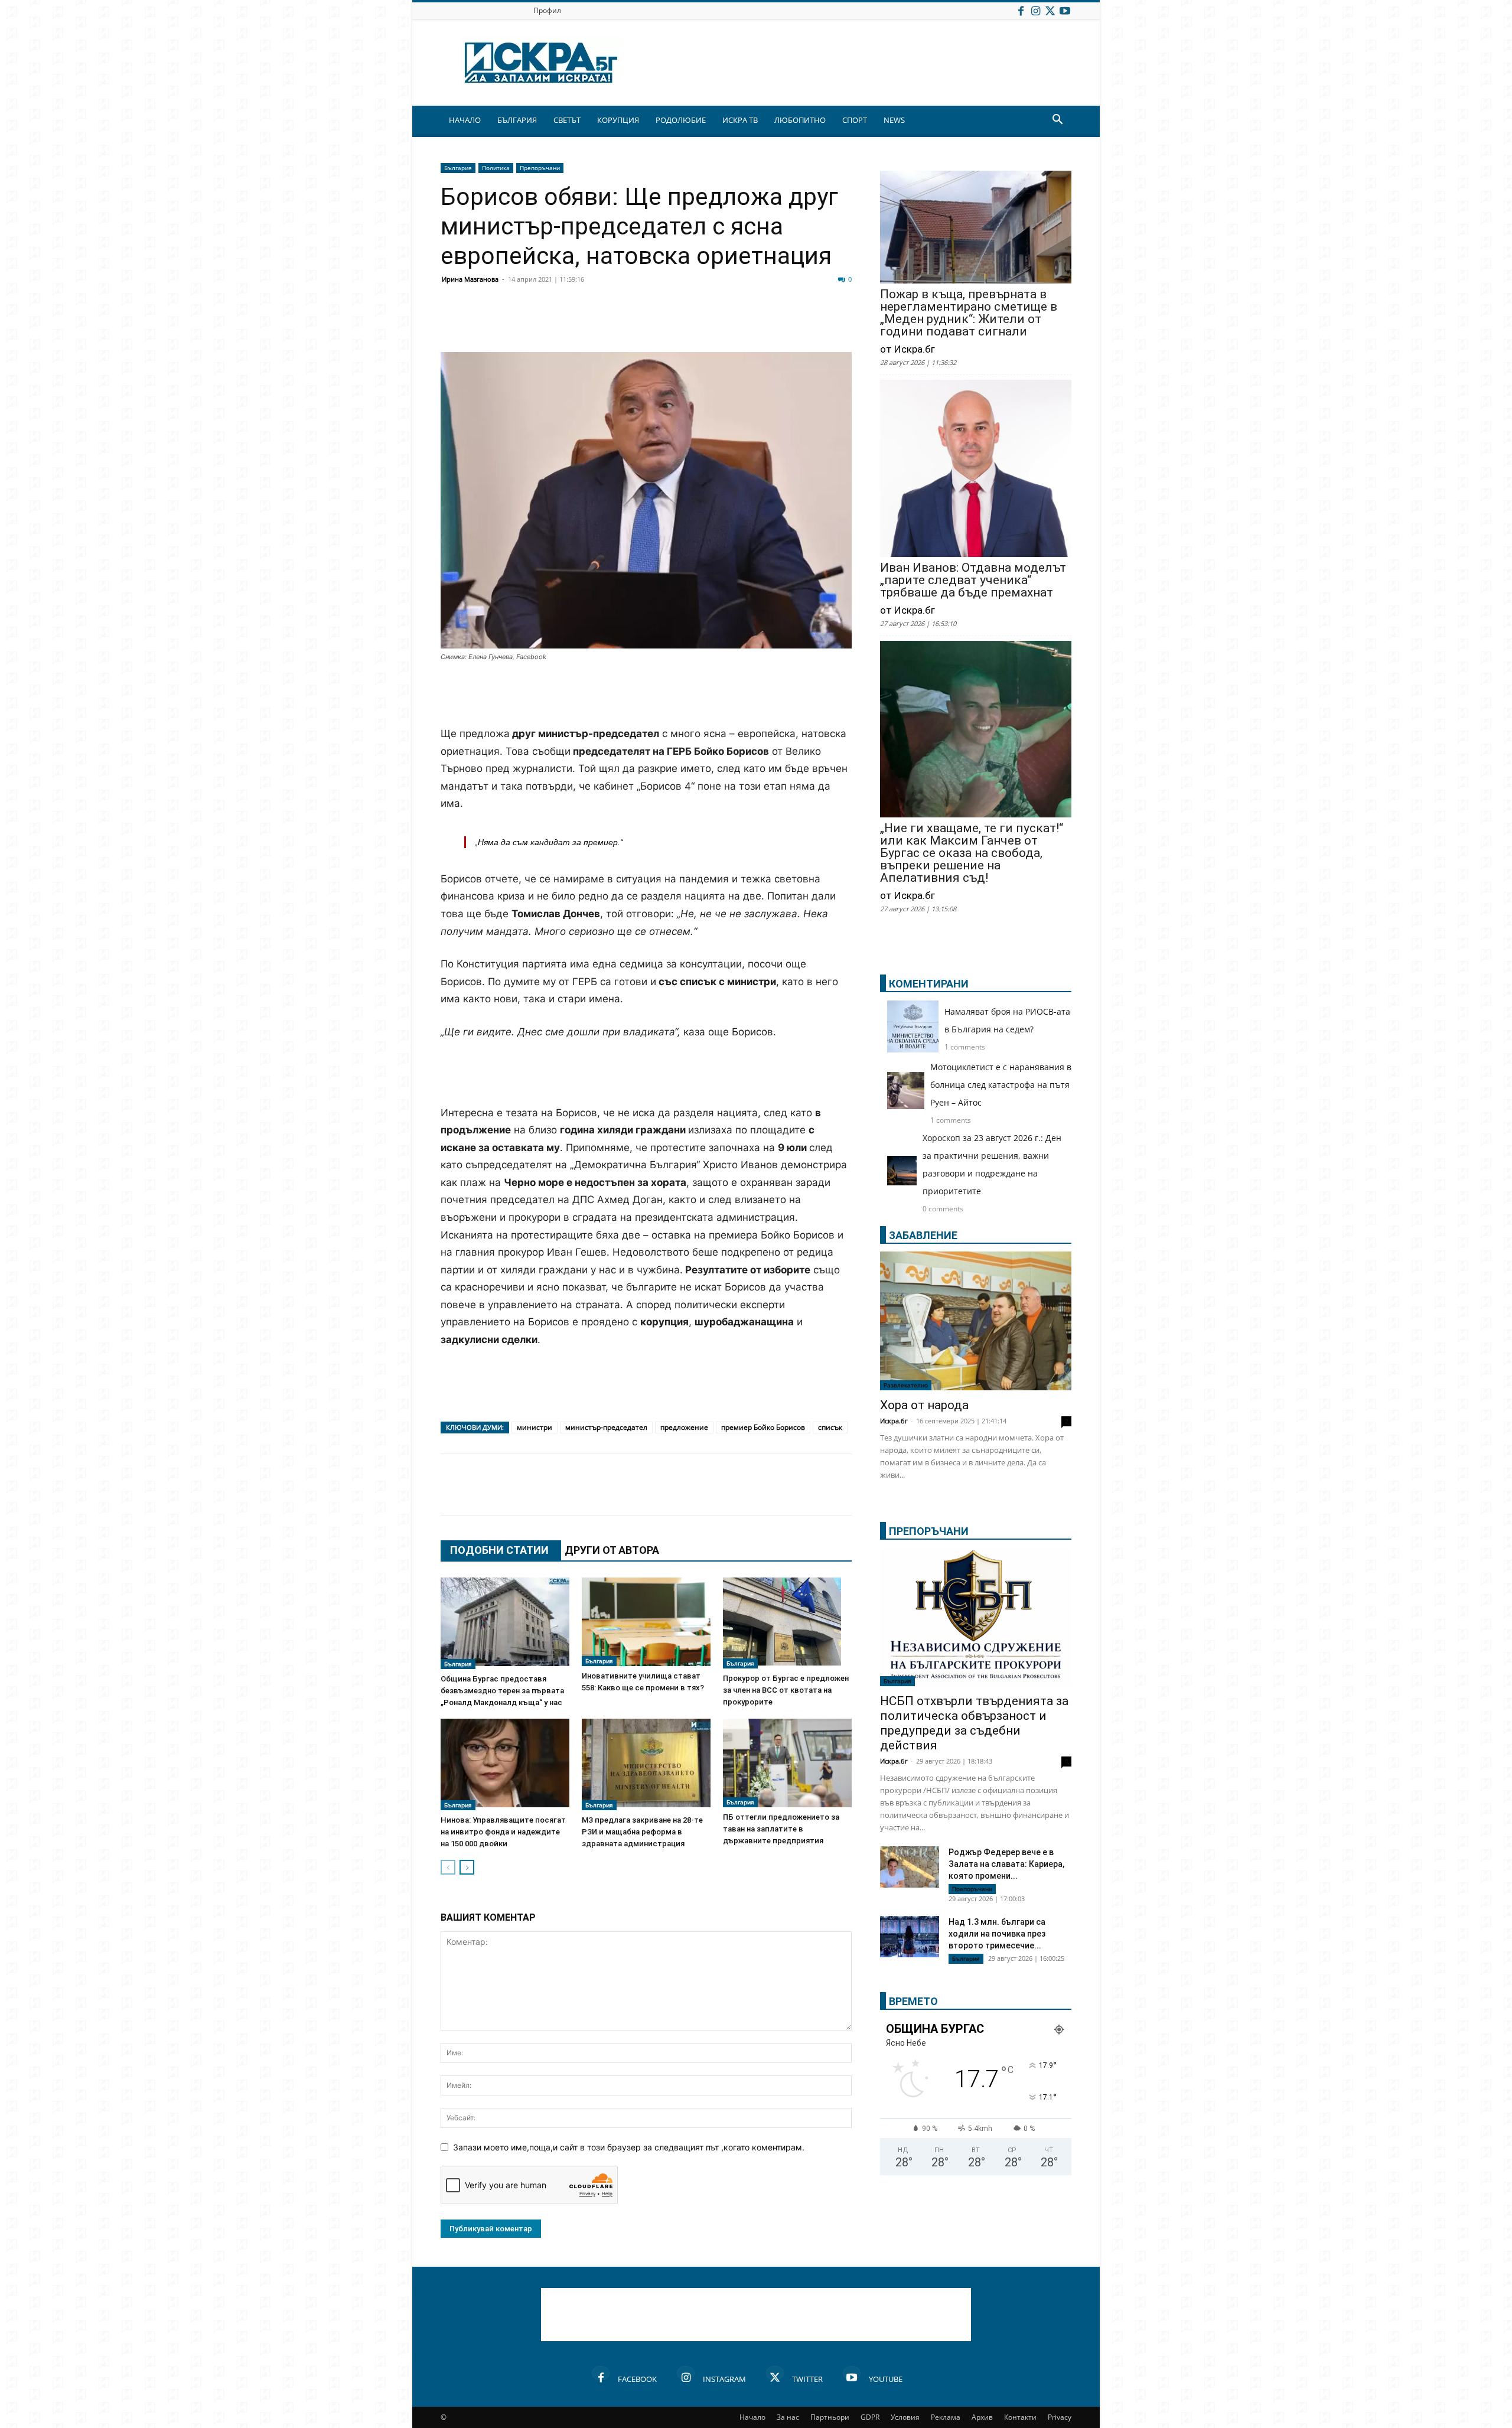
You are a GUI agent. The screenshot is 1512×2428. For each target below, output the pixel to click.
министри (535, 1427)
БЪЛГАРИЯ (517, 120)
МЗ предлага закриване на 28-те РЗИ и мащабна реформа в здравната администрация (642, 1832)
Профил (547, 10)
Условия (905, 2417)
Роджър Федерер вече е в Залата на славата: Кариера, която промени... (1006, 1864)
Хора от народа (924, 1405)
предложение (684, 1427)
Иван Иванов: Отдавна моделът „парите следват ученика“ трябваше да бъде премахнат (973, 580)
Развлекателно (906, 1385)
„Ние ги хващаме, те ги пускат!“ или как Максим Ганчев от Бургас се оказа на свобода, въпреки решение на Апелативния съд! (972, 853)
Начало (752, 2417)
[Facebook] (1021, 10)
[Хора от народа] (976, 1321)
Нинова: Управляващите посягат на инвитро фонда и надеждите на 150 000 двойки (503, 1832)
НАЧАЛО (465, 120)
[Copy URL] (775, 324)
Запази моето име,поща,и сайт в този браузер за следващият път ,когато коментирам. (629, 2147)
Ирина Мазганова (470, 279)
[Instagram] (1035, 10)
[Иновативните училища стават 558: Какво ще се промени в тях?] (646, 1622)
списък (830, 1427)
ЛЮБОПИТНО (800, 120)
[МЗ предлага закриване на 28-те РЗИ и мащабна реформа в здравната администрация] (646, 1764)
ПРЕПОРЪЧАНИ (929, 1531)
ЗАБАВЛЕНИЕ (923, 1235)
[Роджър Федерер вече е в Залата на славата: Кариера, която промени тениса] (910, 1867)
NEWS (894, 120)
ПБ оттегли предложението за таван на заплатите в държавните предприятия (781, 1829)
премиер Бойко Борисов (763, 1427)
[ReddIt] (598, 324)
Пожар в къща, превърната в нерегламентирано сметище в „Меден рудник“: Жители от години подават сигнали (969, 313)
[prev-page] (448, 1867)
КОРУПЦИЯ (618, 120)
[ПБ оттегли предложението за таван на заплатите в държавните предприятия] (787, 1763)
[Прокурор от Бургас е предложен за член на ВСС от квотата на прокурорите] (787, 1623)
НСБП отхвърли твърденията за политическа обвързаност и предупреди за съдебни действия (974, 1723)
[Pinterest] (745, 324)
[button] (1057, 121)
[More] (805, 324)
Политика (496, 168)
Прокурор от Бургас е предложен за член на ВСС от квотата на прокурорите (786, 1690)
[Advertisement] (646, 695)
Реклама (946, 2417)
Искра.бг (894, 1421)
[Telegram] (716, 324)
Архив (982, 2417)
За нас (788, 2417)
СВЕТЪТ (567, 120)
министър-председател (606, 1427)
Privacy (1060, 2417)
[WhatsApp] (657, 324)
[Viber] (686, 324)
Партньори (830, 2417)
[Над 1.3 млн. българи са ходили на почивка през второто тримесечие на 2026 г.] (910, 1938)
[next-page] (467, 1867)
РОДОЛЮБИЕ (681, 120)
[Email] (627, 324)
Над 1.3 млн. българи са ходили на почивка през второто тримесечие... (997, 1934)
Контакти (1020, 2417)
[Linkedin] (568, 324)
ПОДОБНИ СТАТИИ (499, 1550)
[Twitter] (1050, 10)
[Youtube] (1065, 10)
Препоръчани (540, 168)
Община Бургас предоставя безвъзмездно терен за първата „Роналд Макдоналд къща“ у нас (502, 1691)
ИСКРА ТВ (740, 120)
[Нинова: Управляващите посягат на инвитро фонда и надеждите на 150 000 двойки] (505, 1764)
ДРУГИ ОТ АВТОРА (612, 1550)
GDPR (870, 2417)
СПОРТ (855, 120)
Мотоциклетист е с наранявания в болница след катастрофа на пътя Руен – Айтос (1001, 1085)
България (458, 168)
